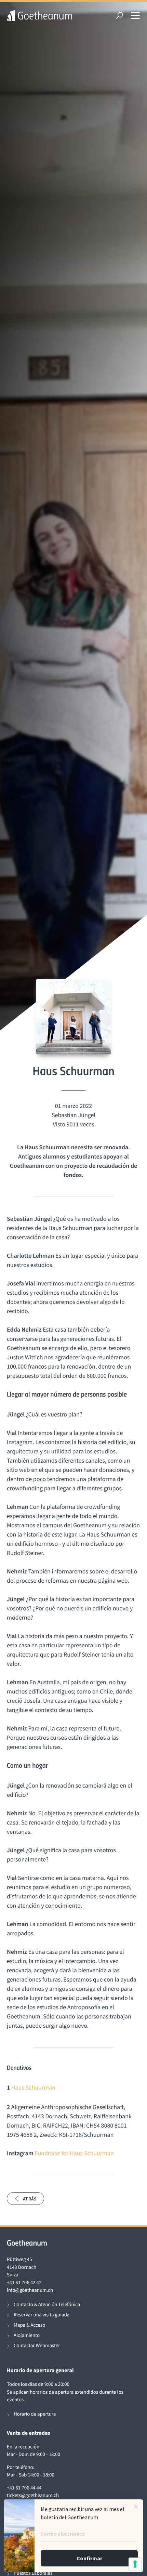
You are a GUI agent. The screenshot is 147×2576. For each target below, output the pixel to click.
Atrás (30, 2199)
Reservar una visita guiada (42, 2315)
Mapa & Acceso (29, 2325)
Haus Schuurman (33, 2087)
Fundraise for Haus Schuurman (74, 2153)
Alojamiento (27, 2335)
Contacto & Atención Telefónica (47, 2305)
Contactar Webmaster (37, 2346)
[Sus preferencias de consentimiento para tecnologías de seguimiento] (135, 2564)
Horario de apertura (35, 2414)
